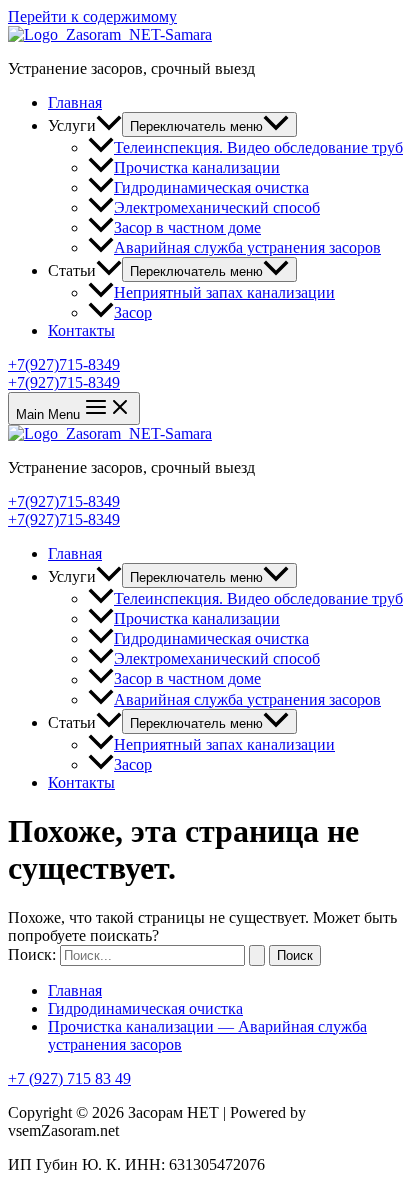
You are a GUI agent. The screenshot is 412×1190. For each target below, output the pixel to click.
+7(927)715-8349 (64, 382)
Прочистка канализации (197, 167)
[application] (109, 125)
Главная (75, 102)
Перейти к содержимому (92, 16)
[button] (206, 365)
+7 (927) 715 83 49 (69, 1078)
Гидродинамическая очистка (211, 187)
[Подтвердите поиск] (257, 955)
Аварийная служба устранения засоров (247, 247)
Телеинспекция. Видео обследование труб (258, 147)
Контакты (81, 330)
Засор (133, 312)
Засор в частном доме (187, 227)
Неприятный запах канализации (224, 292)
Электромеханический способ (217, 207)
